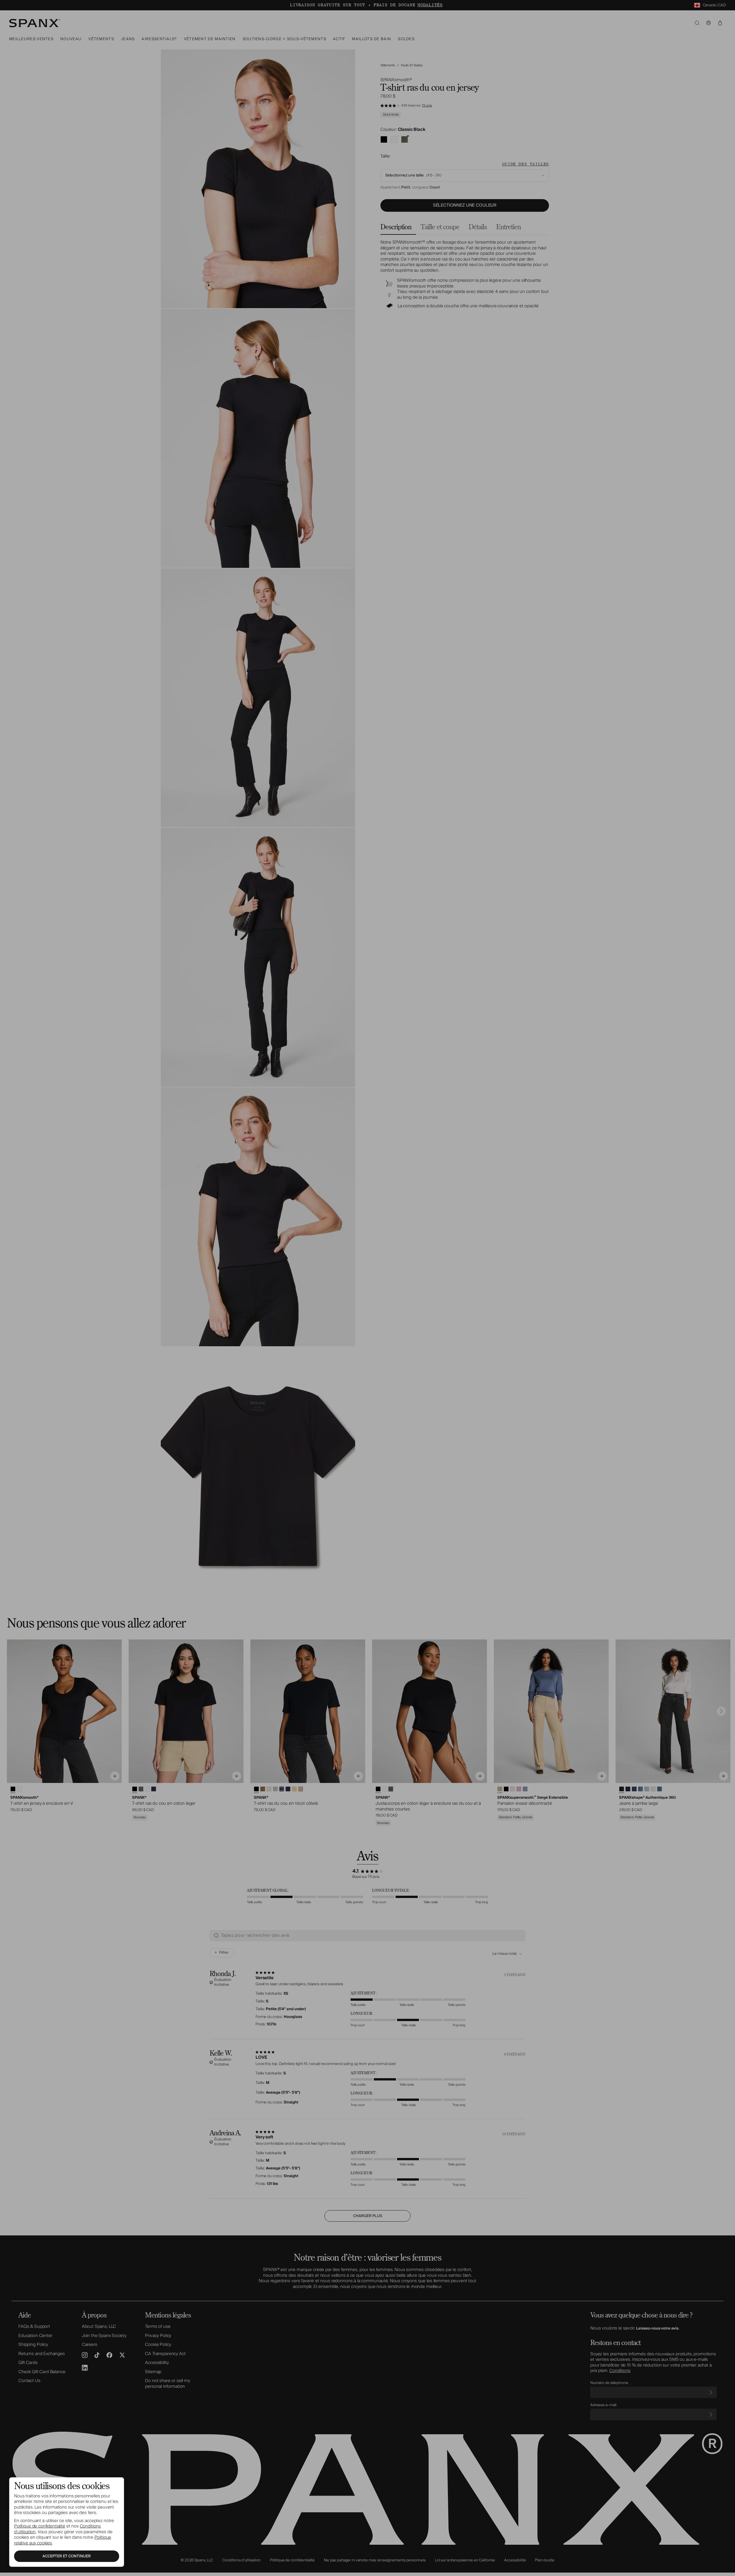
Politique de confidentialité (40, 2526)
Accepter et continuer (67, 2556)
